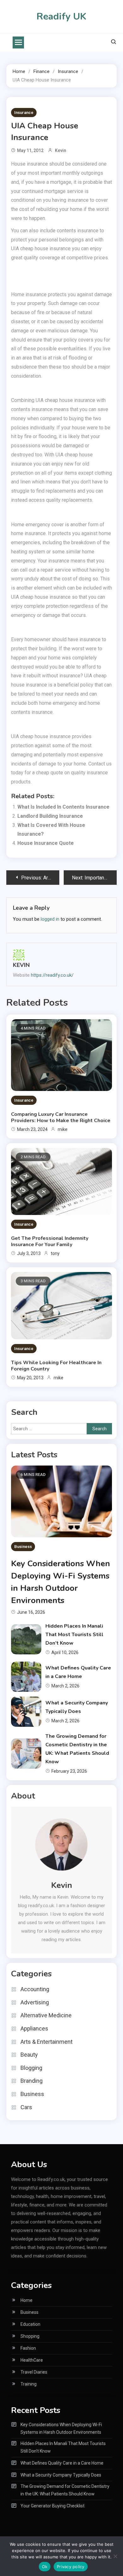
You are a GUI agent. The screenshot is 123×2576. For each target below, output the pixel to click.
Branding (32, 2081)
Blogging (31, 2068)
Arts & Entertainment (47, 2042)
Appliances (34, 2028)
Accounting (35, 1989)
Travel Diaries (34, 2372)
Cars (26, 2107)
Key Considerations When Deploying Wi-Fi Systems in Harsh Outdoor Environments (61, 2428)
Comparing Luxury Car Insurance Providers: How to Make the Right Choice (61, 1117)
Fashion (28, 2348)
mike (63, 1129)
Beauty (29, 2055)
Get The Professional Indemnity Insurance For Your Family (50, 1241)
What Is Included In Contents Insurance (63, 807)
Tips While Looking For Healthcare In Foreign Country (56, 1366)
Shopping (30, 2336)
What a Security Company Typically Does (61, 2475)
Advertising (35, 2002)
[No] (115, 2556)
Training (29, 2384)
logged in (50, 919)
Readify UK (61, 17)
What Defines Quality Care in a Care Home (62, 2463)
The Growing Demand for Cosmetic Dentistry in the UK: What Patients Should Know (65, 2490)
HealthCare (32, 2360)
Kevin (61, 150)
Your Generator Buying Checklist (53, 2506)
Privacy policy (71, 2567)
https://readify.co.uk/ (52, 975)
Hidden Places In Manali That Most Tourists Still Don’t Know (74, 1635)
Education (30, 2324)
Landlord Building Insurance (50, 816)
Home (26, 2300)
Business (23, 1547)
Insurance (24, 113)
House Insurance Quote (46, 843)
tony (55, 1253)
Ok (45, 2567)
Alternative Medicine (46, 2015)
